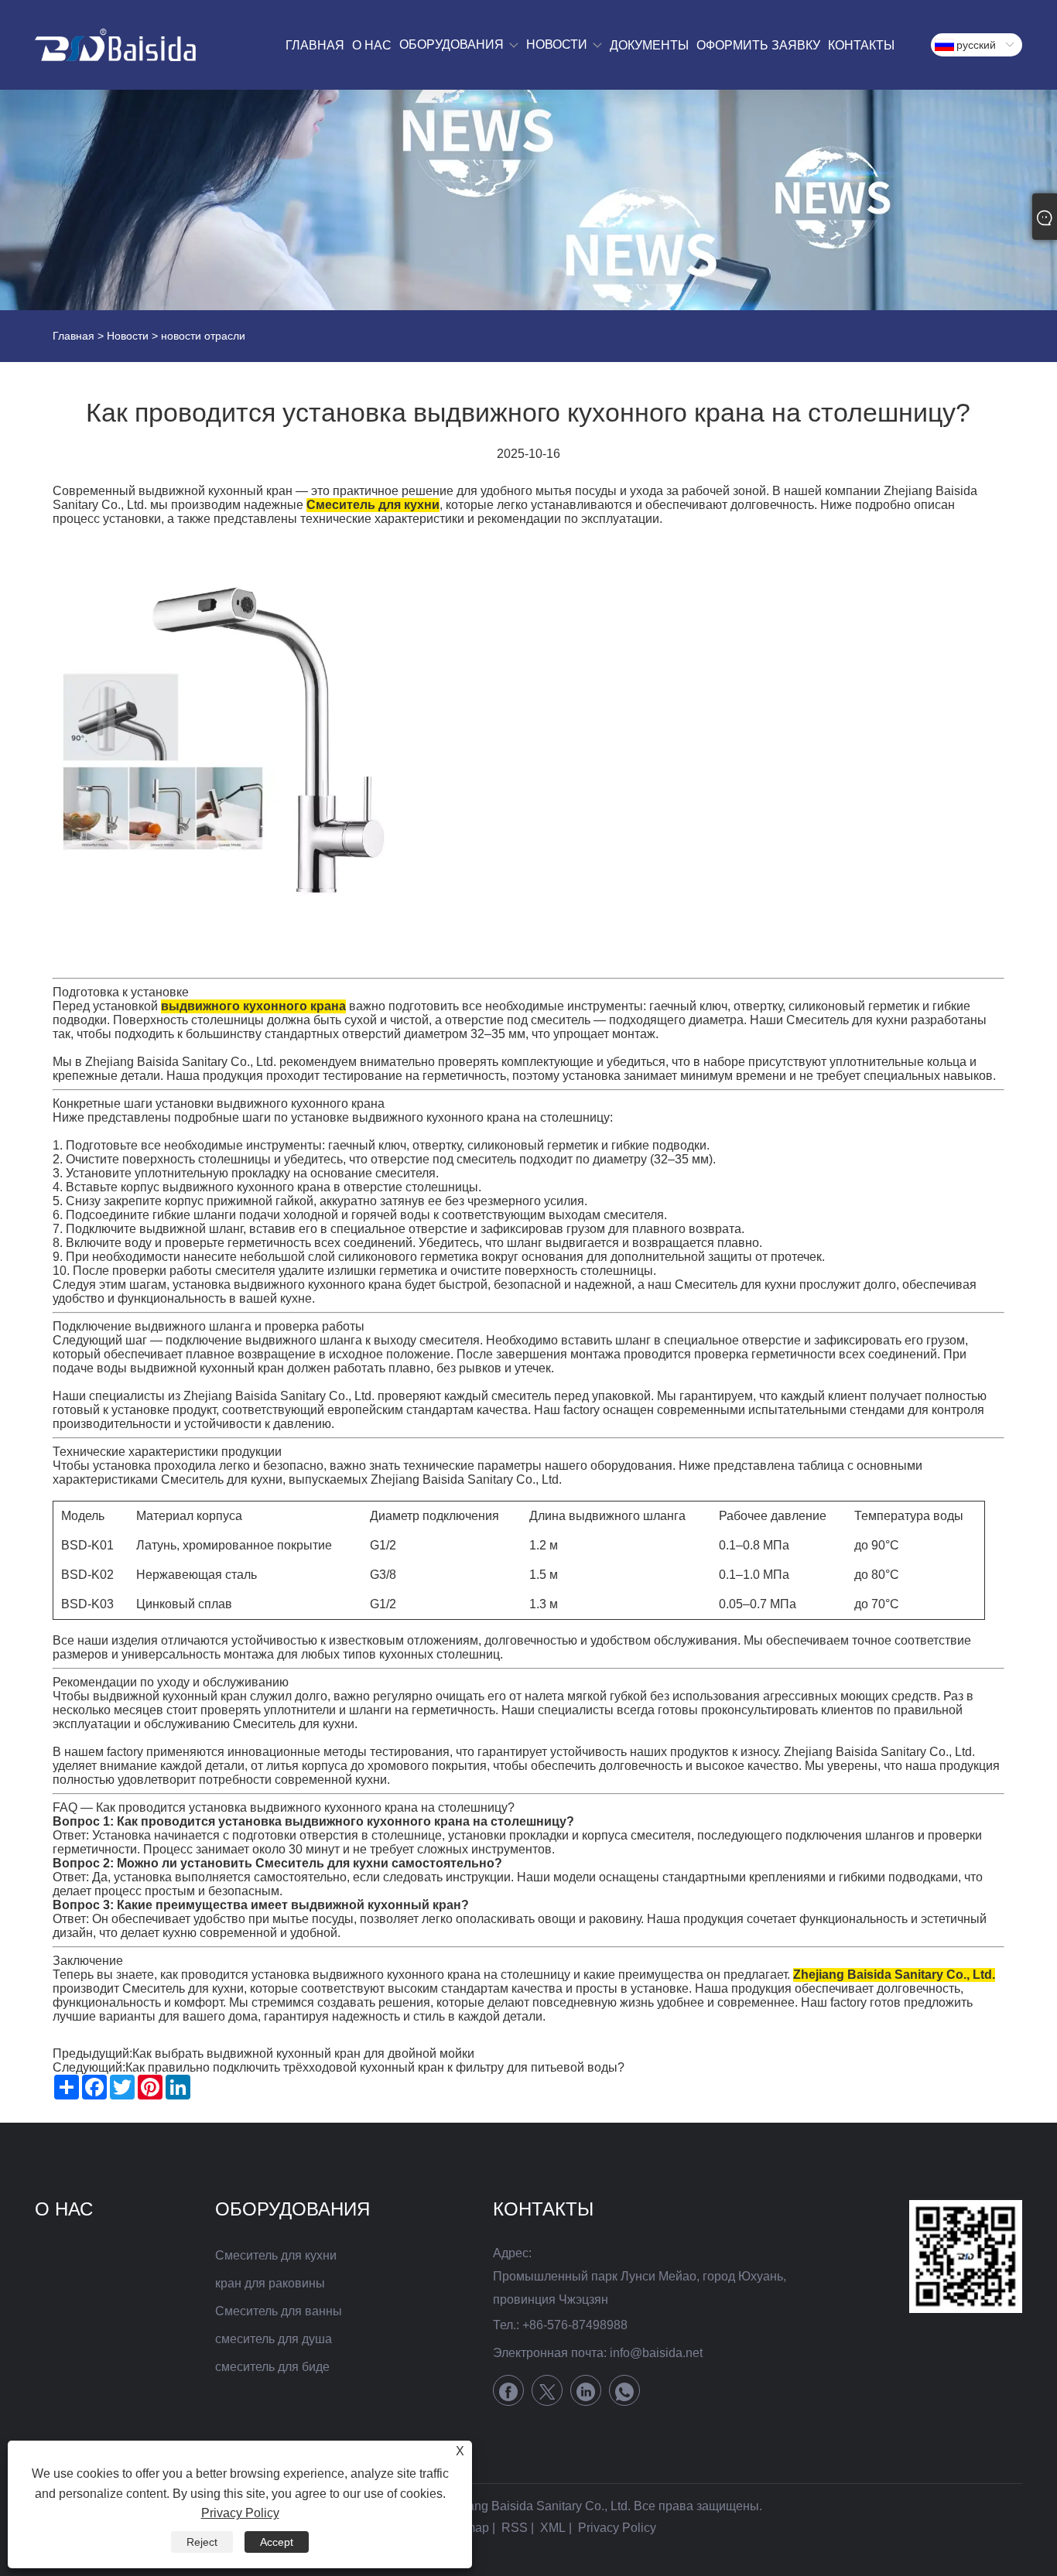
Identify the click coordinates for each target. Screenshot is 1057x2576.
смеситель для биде (272, 2367)
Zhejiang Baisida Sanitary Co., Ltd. (894, 1975)
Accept (277, 2542)
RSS (515, 2528)
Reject (202, 2542)
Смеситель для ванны (279, 2311)
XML (553, 2528)
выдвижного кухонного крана (253, 1006)
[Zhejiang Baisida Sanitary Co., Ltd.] (115, 45)
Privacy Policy (617, 2528)
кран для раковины (270, 2283)
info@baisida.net (656, 2353)
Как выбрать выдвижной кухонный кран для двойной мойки (303, 2053)
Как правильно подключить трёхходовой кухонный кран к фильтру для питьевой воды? (375, 2067)
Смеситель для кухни (373, 505)
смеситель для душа (274, 2339)
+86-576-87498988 (575, 2325)
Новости (128, 336)
